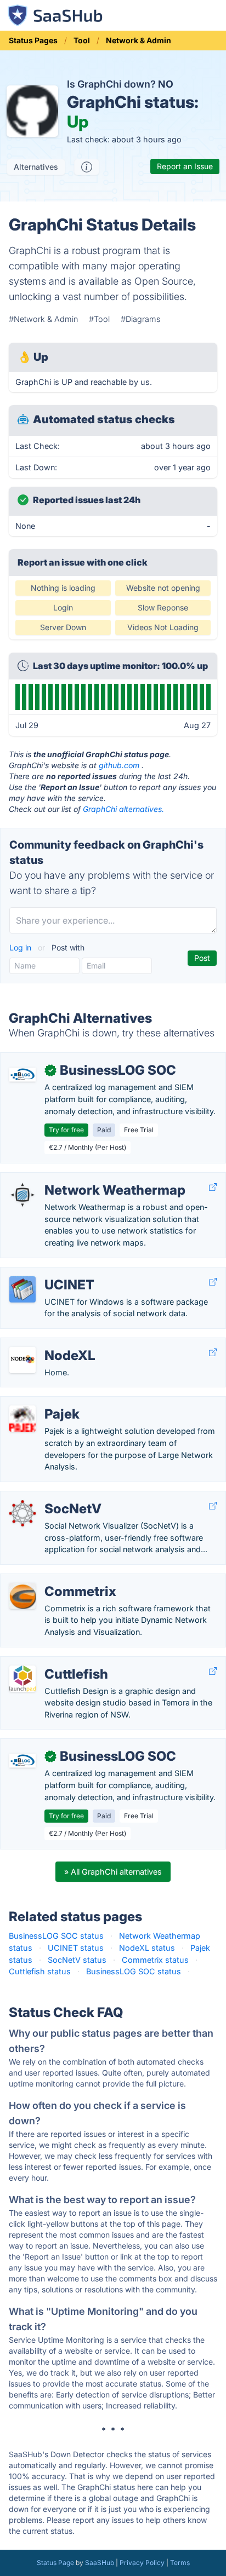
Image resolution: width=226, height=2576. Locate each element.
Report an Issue (185, 166)
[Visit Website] (213, 1187)
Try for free (66, 1130)
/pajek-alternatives (43, 1402)
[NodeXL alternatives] (22, 1360)
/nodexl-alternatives (46, 1344)
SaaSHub (100, 2563)
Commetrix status (155, 1960)
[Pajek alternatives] (22, 1419)
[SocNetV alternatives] (22, 1513)
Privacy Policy (142, 2563)
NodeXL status (147, 1948)
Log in (21, 947)
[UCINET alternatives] (22, 1289)
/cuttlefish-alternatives (51, 1662)
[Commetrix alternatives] (22, 1596)
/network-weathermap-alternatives (74, 1178)
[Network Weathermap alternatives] (22, 1195)
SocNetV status (77, 1960)
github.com (119, 765)
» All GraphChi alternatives (113, 1872)
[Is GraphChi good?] (87, 167)
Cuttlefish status (40, 1971)
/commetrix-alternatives (53, 1580)
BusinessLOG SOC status (56, 1936)
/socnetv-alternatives (48, 1497)
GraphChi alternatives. (123, 809)
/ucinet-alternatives (45, 1273)
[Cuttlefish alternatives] (22, 1679)
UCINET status (76, 1948)
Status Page (55, 2563)
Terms (180, 2563)
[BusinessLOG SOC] (22, 1075)
